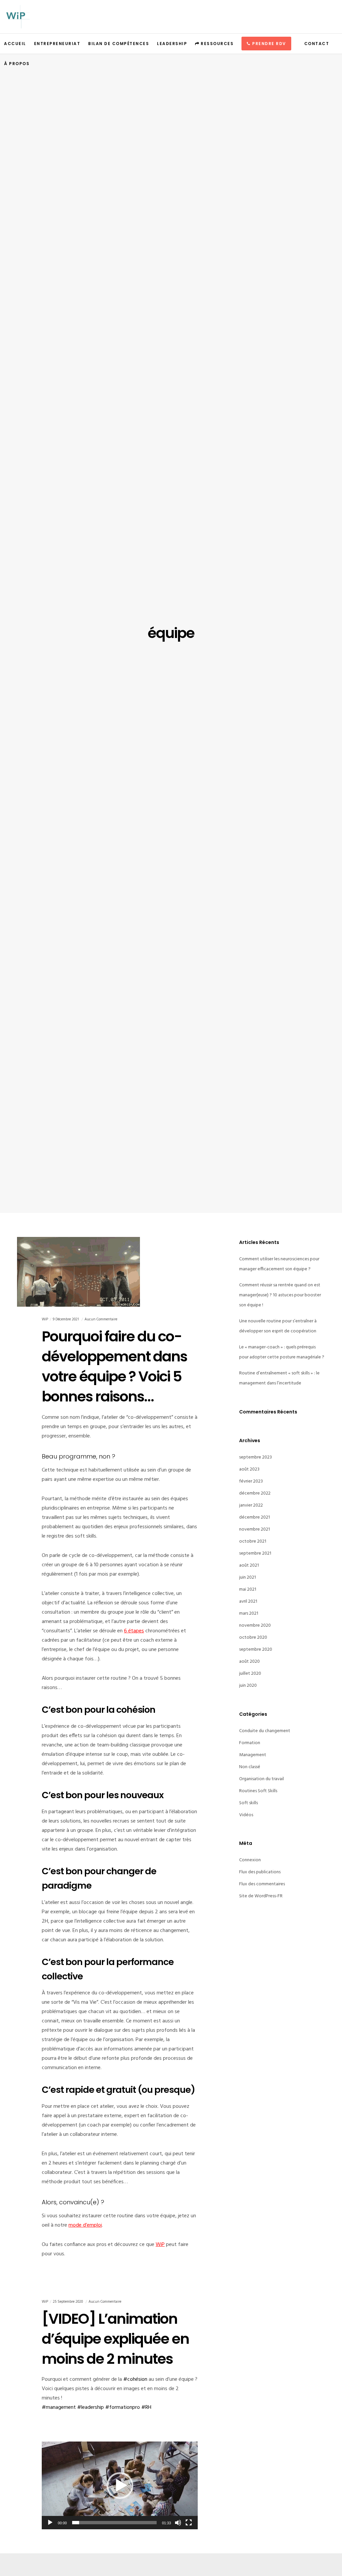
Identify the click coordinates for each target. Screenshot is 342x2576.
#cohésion (135, 2379)
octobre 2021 (253, 1541)
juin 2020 (248, 1686)
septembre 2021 (255, 1553)
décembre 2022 (255, 1493)
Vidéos (246, 1815)
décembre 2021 (254, 1517)
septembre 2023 (255, 1457)
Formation (250, 1743)
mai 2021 (248, 1589)
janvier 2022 (251, 1505)
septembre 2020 (256, 1650)
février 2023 (251, 1481)
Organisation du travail (262, 1779)
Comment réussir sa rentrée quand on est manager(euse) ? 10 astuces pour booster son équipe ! (280, 1295)
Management (253, 1755)
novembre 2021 (254, 1529)
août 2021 (249, 1565)
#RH (146, 2407)
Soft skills (248, 1803)
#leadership (91, 2407)
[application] (120, 2485)
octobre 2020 (253, 1638)
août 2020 (249, 1662)
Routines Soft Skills (258, 1791)
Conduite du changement (265, 1731)
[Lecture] (50, 2523)
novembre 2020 (255, 1626)
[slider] (114, 2523)
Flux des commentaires (262, 1884)
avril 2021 (248, 1601)
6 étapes (134, 1631)
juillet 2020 (250, 1674)
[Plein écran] (189, 2523)
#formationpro (123, 2407)
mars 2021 (249, 1614)
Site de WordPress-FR (261, 1896)
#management (59, 2407)
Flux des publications (260, 1872)
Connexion (250, 1860)
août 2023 (249, 1469)
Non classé (250, 1767)
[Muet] (178, 2523)
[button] (120, 2486)
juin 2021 (247, 1577)
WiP (160, 2245)
